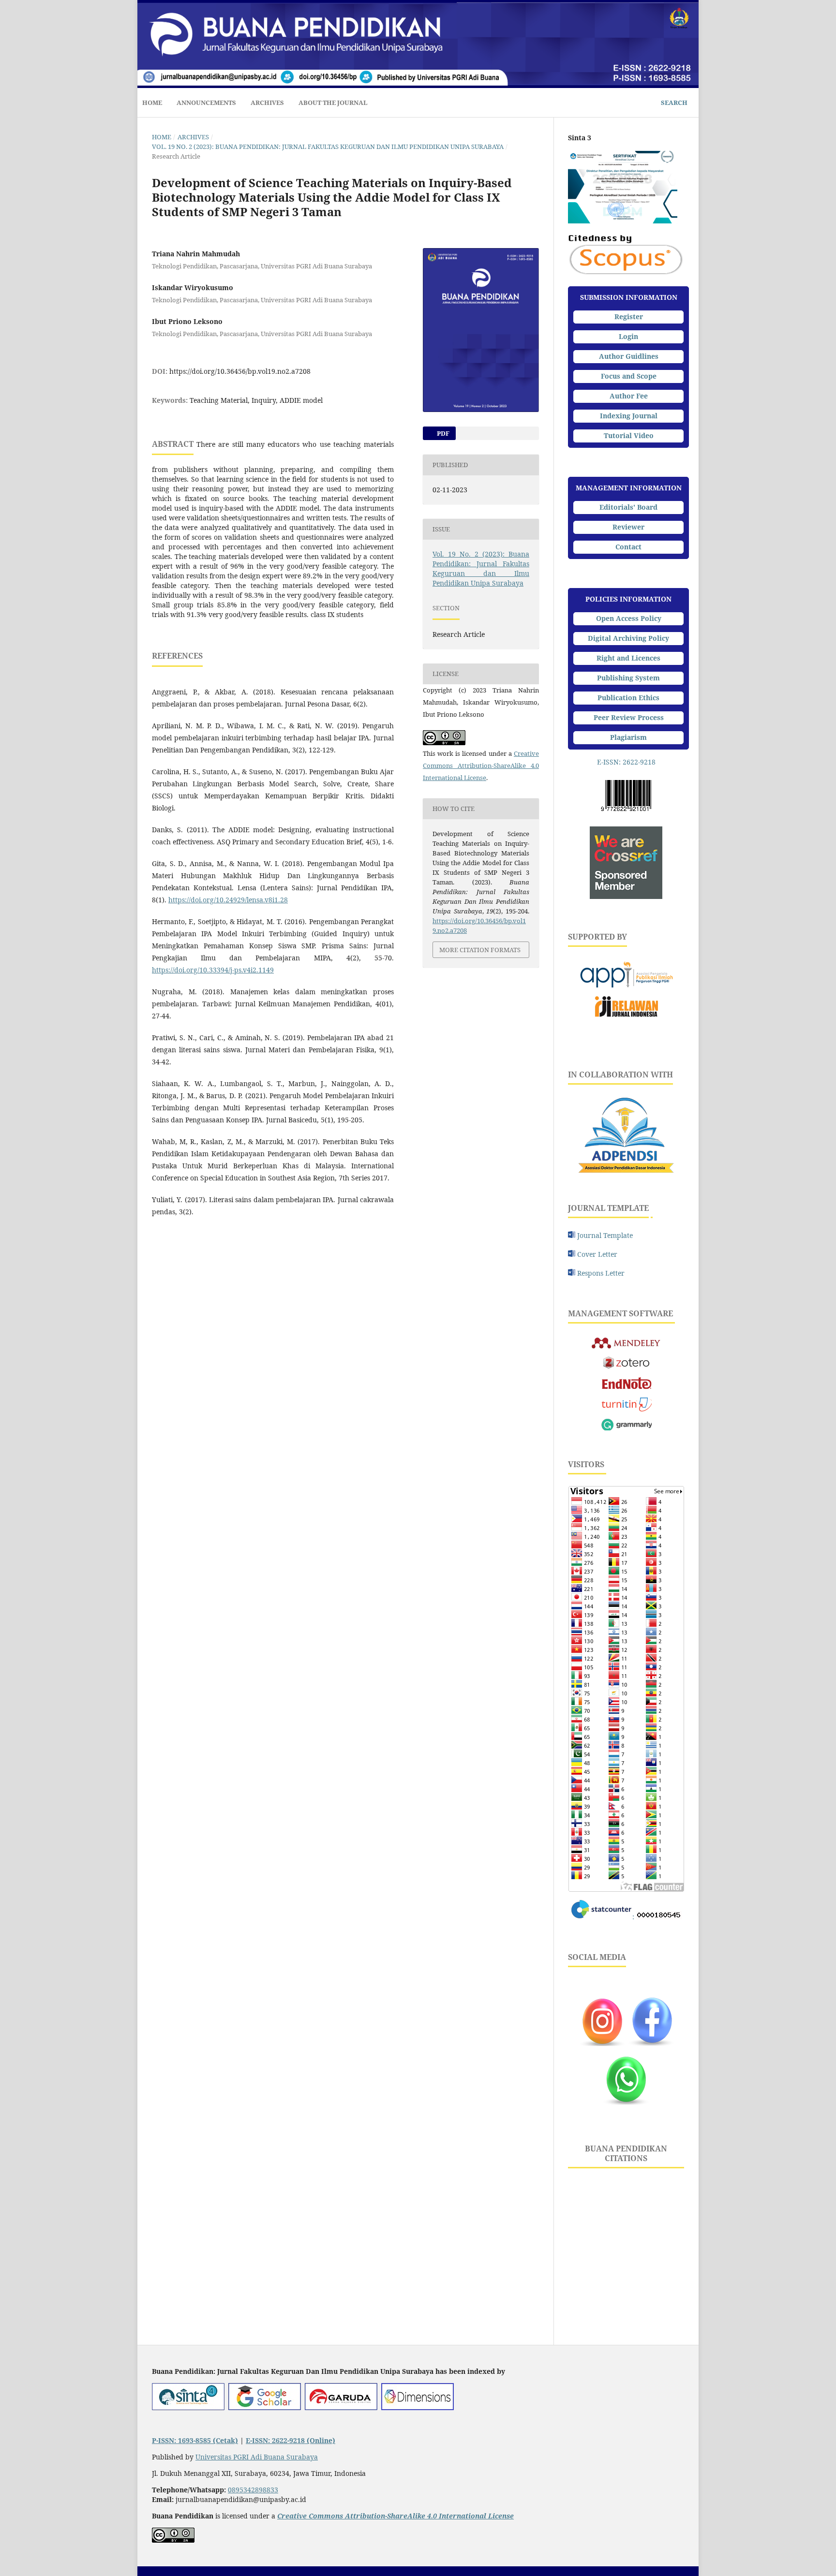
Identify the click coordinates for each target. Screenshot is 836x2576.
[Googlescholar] (265, 2407)
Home (152, 103)
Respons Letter (601, 1273)
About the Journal (333, 103)
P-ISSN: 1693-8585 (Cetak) (195, 2440)
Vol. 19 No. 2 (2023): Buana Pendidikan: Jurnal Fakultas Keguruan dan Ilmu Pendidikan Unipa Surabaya (328, 147)
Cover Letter (597, 1254)
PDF (442, 433)
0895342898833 (253, 2490)
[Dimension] (418, 2407)
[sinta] (188, 2407)
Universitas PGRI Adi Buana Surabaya (257, 2457)
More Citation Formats (480, 950)
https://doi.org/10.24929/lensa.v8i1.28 (228, 900)
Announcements (206, 103)
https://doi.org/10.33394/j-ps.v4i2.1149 (213, 970)
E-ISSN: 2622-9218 (626, 762)
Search (673, 103)
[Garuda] (341, 2407)
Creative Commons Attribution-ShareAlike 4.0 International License (481, 765)
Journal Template (604, 1235)
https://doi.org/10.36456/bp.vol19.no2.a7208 (240, 371)
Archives (267, 103)
